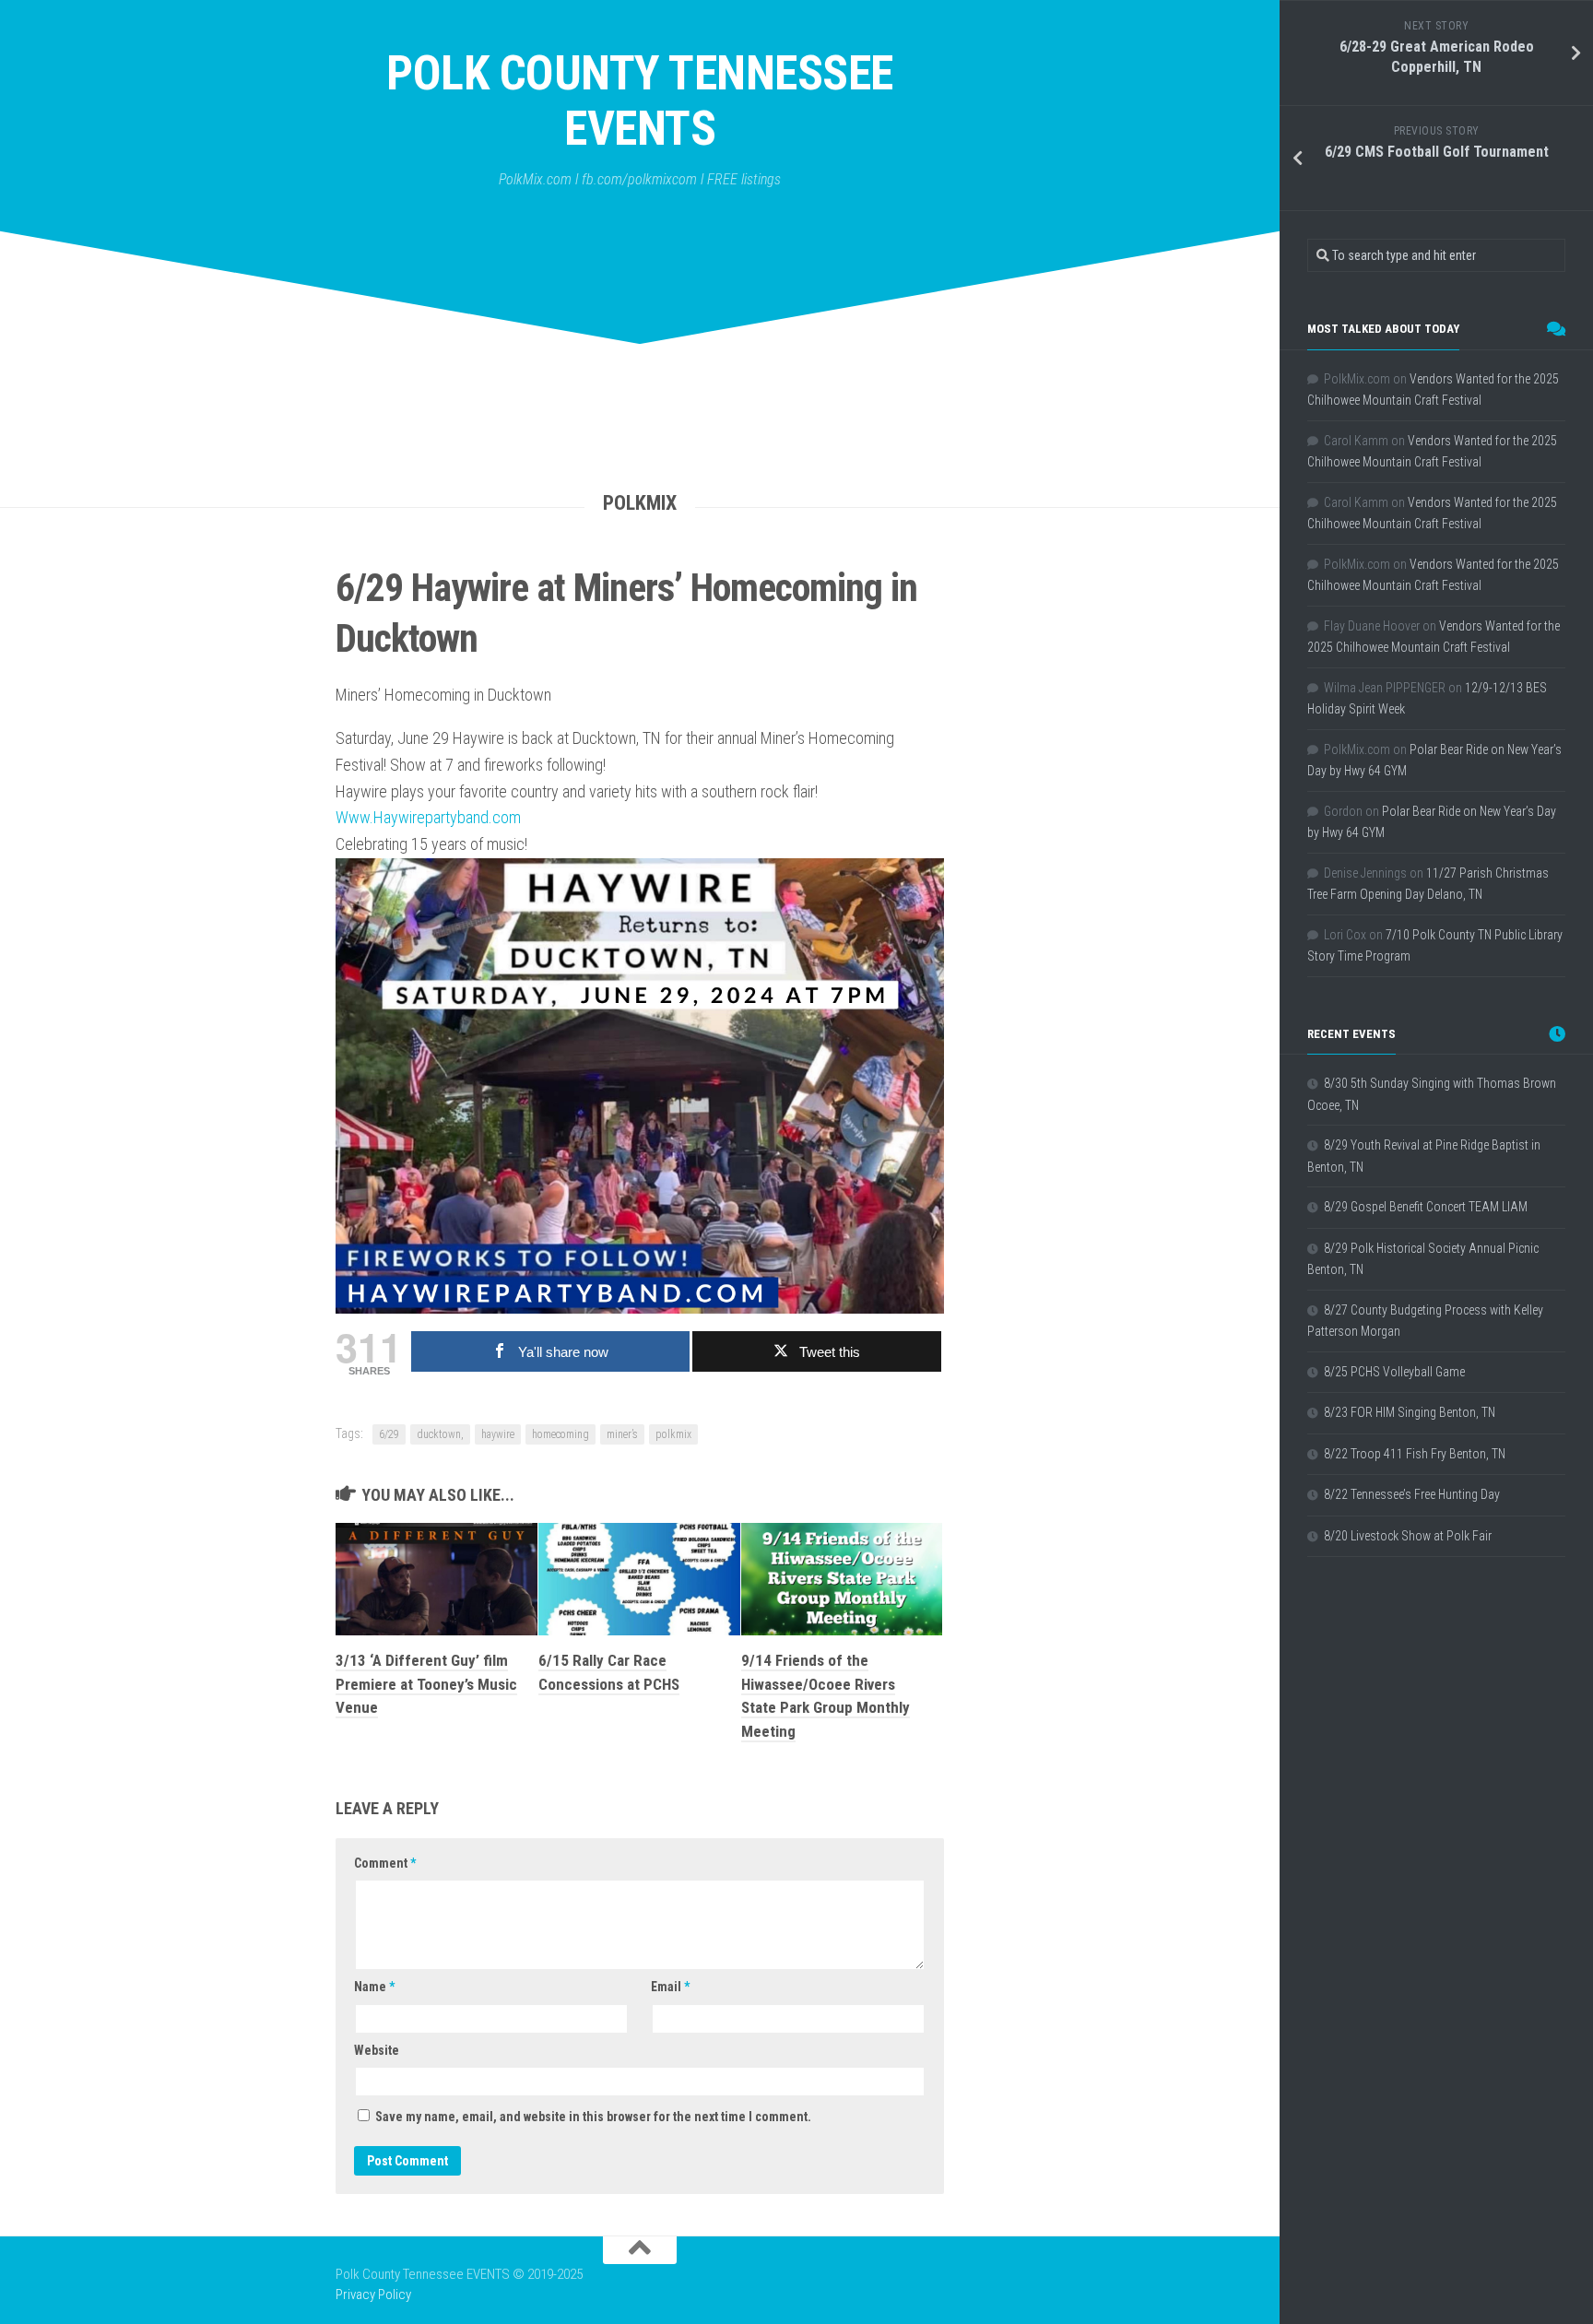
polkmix (673, 1434)
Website (377, 2050)
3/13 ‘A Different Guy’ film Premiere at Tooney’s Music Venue (426, 1684)
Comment (385, 1863)
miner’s (622, 1434)
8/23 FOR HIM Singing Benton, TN (1410, 1412)
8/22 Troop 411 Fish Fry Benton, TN (1415, 1454)
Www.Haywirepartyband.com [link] (428, 817)
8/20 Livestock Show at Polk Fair (1408, 1536)
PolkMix (640, 503)
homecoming (560, 1434)
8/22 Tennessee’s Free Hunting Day (1412, 1494)
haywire (498, 1434)
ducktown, (440, 1434)
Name (374, 1987)
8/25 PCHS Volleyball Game (1394, 1372)
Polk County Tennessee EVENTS (640, 101)
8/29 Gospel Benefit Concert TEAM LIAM (1426, 1207)
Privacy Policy (373, 2295)
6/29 (389, 1434)
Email (670, 1987)
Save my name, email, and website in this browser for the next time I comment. (593, 2117)
